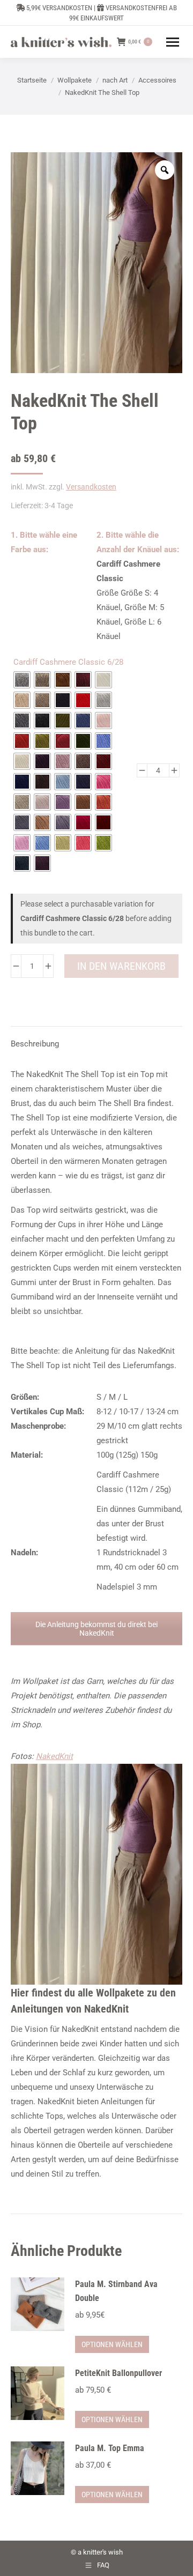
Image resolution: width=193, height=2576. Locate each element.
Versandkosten (91, 487)
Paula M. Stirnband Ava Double (116, 2291)
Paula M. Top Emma (110, 2448)
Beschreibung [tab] (35, 1044)
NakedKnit (54, 1756)
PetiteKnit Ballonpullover (118, 2373)
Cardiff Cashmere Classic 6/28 (68, 662)
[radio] (22, 680)
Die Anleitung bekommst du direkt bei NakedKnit (96, 1629)
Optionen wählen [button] (112, 2344)
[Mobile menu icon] (173, 42)
